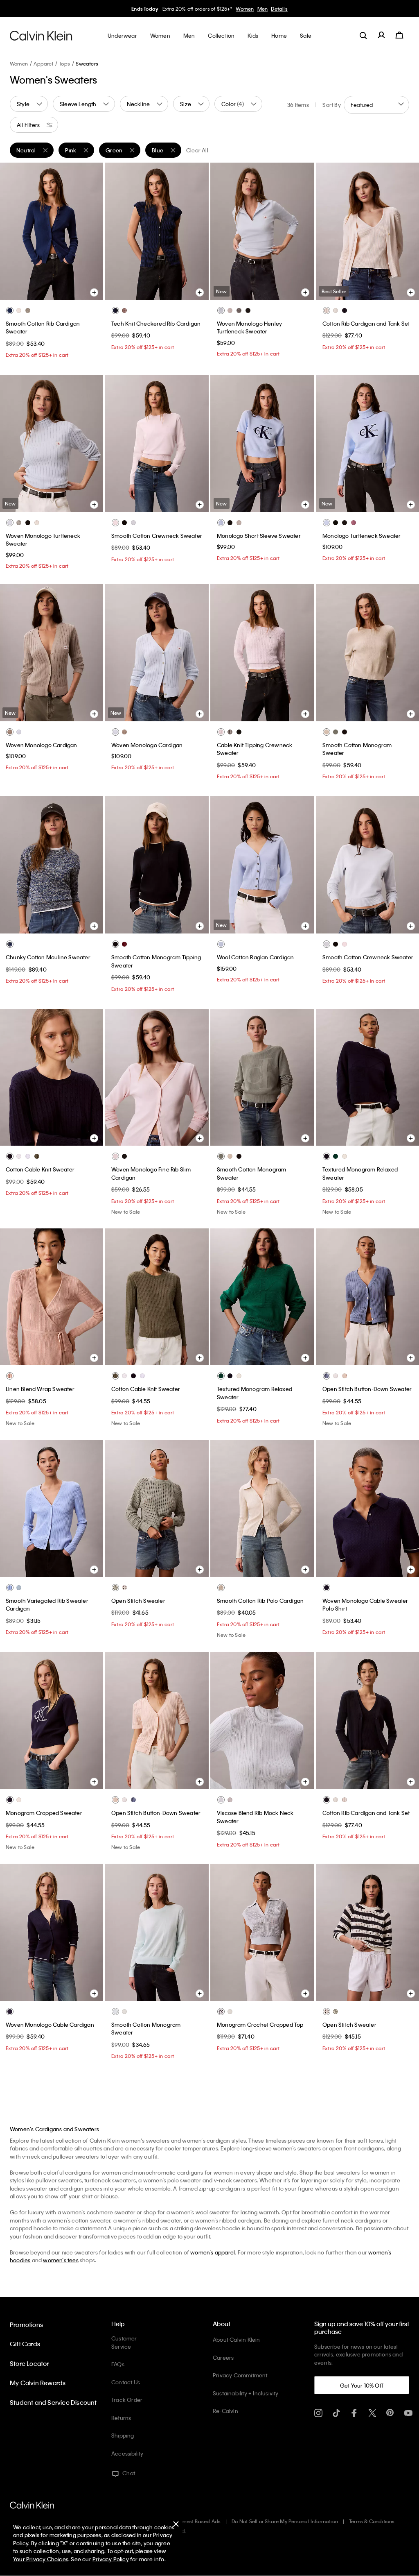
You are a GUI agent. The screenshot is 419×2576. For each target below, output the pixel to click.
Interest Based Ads (198, 2521)
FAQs (118, 2364)
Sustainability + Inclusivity (246, 2393)
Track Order (127, 2400)
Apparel (43, 63)
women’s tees (61, 2260)
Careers (223, 2357)
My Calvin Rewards (38, 2383)
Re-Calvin (225, 2411)
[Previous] (12, 231)
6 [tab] (293, 291)
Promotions (26, 2325)
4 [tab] (63, 291)
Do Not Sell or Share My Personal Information (285, 2521)
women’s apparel (213, 2252)
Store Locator (29, 2363)
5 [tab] (76, 291)
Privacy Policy (111, 2559)
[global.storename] (41, 35)
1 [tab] (27, 291)
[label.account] (381, 35)
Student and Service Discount (53, 2402)
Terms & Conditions (372, 2521)
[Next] (90, 231)
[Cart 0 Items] (399, 35)
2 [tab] (39, 291)
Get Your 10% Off (362, 2385)
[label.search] (363, 35)
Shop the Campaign (268, 9)
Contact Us (126, 2382)
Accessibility (127, 2453)
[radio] (10, 310)
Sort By (331, 105)
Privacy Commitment (240, 2375)
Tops (64, 63)
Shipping (123, 2435)
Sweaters (87, 63)
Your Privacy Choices (41, 2559)
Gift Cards (25, 2344)
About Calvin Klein (237, 2339)
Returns (121, 2418)
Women (19, 63)
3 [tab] (51, 291)
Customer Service (124, 2342)
